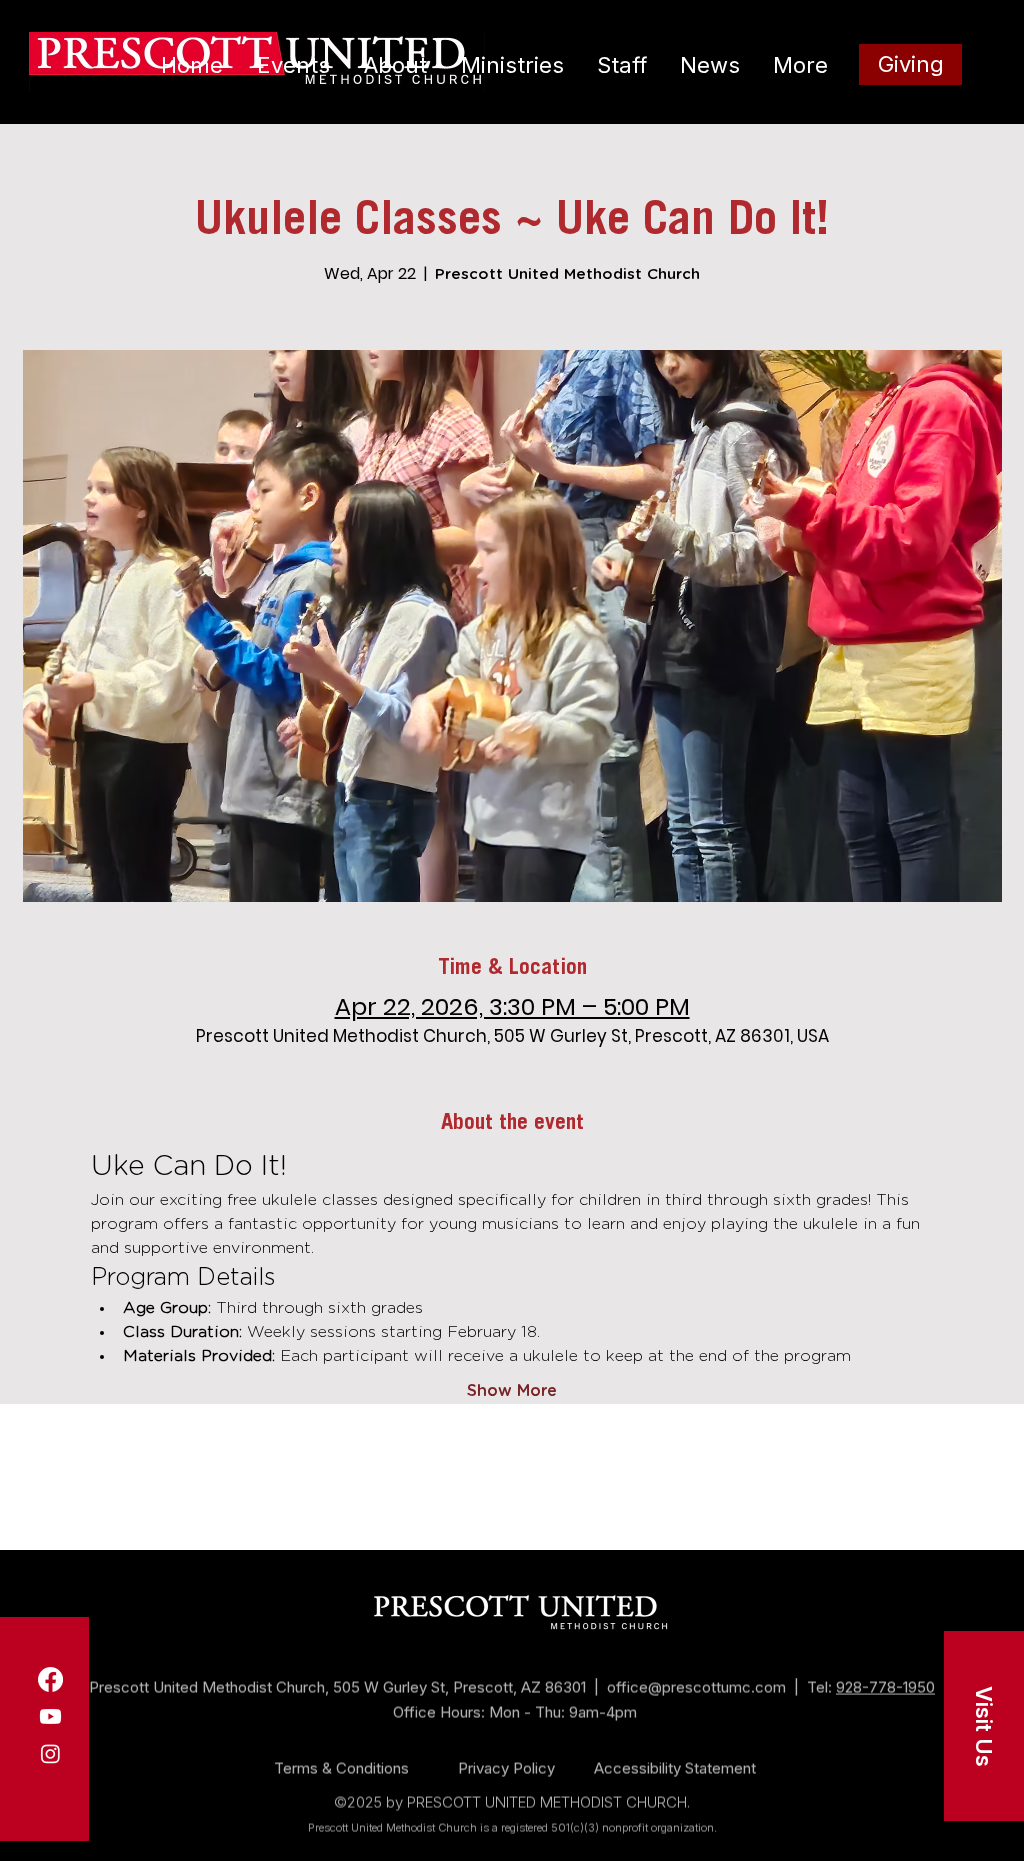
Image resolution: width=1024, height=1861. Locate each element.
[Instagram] (50, 1753)
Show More (512, 1391)
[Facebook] (50, 1679)
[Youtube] (50, 1716)
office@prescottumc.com (696, 1669)
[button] (984, 1726)
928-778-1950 (885, 1669)
